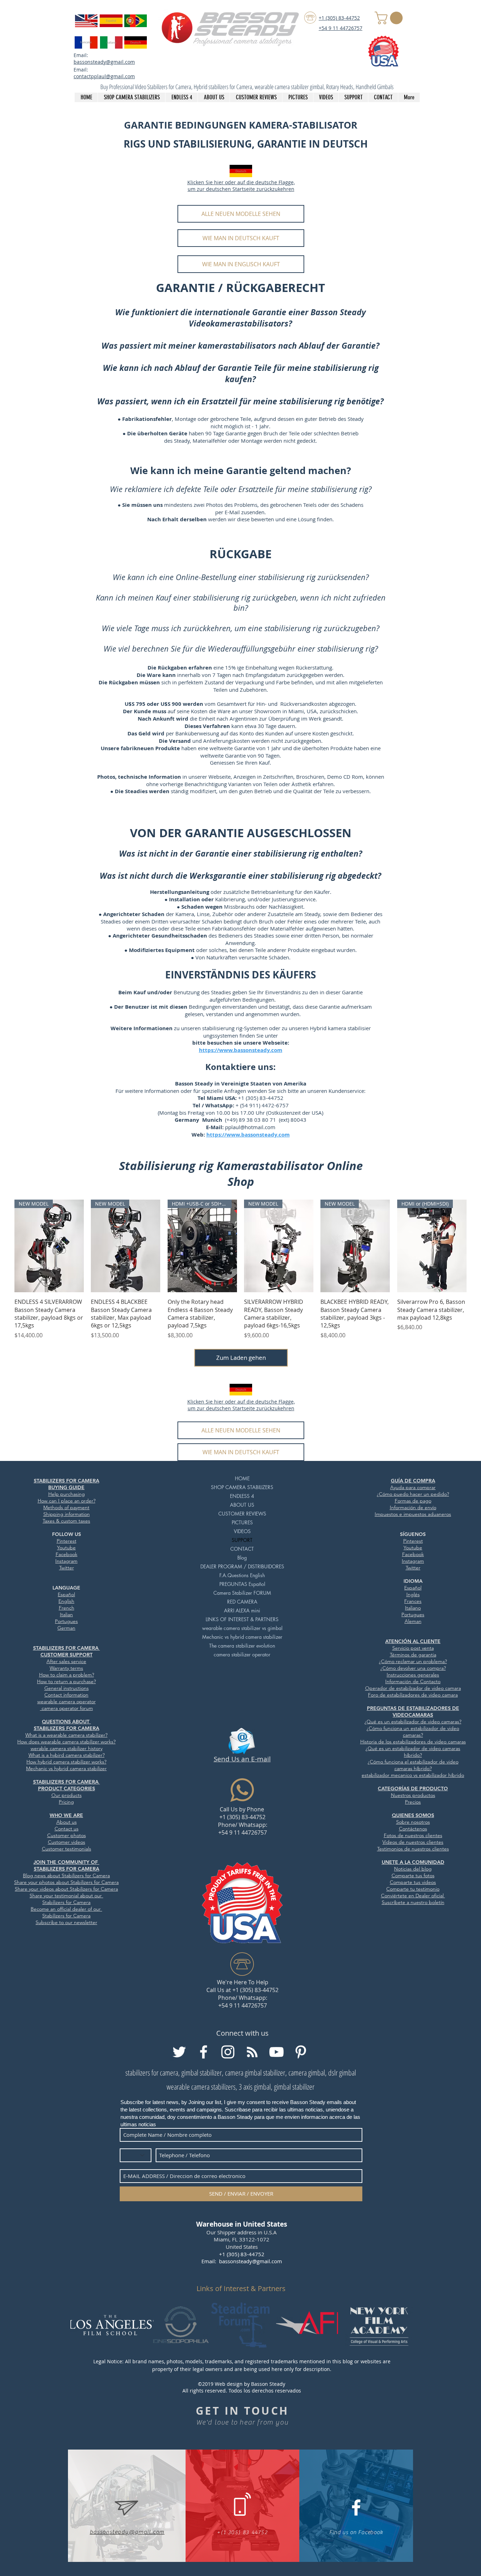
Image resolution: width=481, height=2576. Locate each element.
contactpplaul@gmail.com (104, 76)
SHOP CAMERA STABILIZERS (242, 1487)
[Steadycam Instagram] (228, 2052)
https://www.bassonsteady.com (248, 1135)
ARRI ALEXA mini (242, 1610)
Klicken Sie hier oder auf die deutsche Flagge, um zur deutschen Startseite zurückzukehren (241, 186)
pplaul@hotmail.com (250, 1127)
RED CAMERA (242, 1602)
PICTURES (242, 1522)
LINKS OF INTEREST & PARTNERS (242, 1619)
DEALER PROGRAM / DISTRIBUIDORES (242, 1566)
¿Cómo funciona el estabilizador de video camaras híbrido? (413, 1765)
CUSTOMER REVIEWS (242, 1514)
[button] (390, 18)
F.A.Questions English (242, 1575)
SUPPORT (242, 1540)
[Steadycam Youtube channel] (276, 2052)
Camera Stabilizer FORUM (242, 1593)
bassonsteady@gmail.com (104, 62)
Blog (242, 1558)
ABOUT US (242, 1505)
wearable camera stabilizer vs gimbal (242, 1628)
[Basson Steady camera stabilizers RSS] (252, 2052)
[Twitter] (179, 2052)
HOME (242, 1478)
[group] (241, 1270)
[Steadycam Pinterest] (301, 2052)
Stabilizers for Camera (95, 1882)
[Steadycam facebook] (204, 2052)
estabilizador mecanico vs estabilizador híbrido (413, 1775)
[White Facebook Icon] (356, 2507)
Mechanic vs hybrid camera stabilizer (242, 1637)
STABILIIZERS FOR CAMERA (67, 1648)
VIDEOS (242, 1531)
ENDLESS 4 (242, 1496)
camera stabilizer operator (242, 1654)
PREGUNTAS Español (242, 1584)
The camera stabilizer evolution (242, 1646)
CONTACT (242, 1549)
